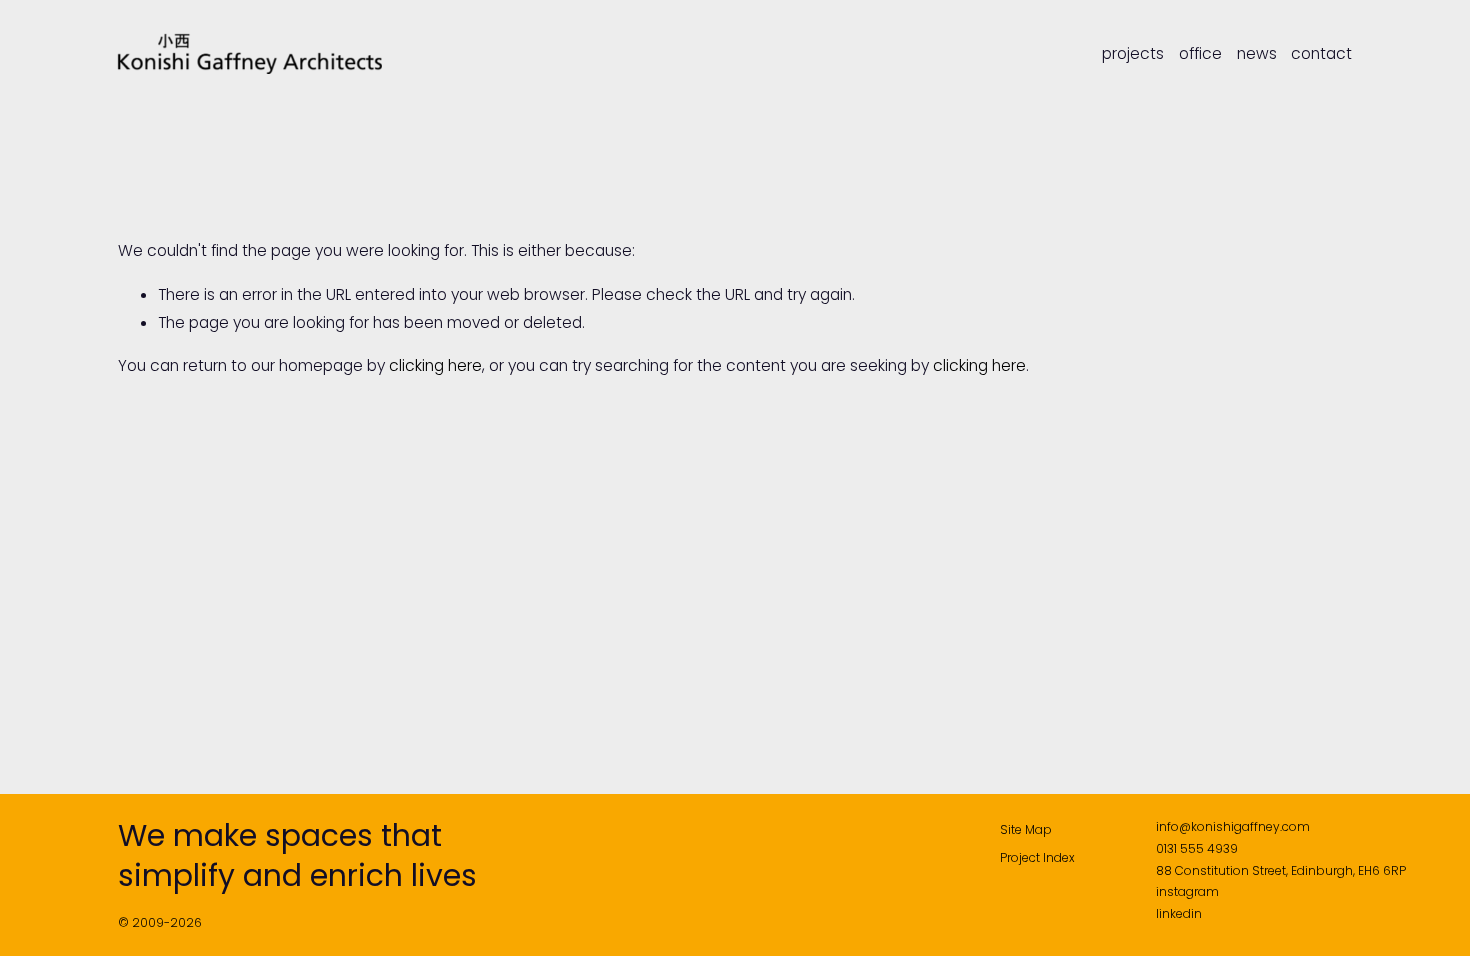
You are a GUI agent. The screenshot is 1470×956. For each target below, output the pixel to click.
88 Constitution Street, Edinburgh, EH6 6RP (1281, 870)
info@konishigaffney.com (1233, 826)
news (1257, 54)
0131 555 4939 (1197, 848)
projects (1133, 54)
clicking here (435, 365)
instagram (1187, 891)
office (1200, 54)
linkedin (1179, 913)
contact (1321, 54)
